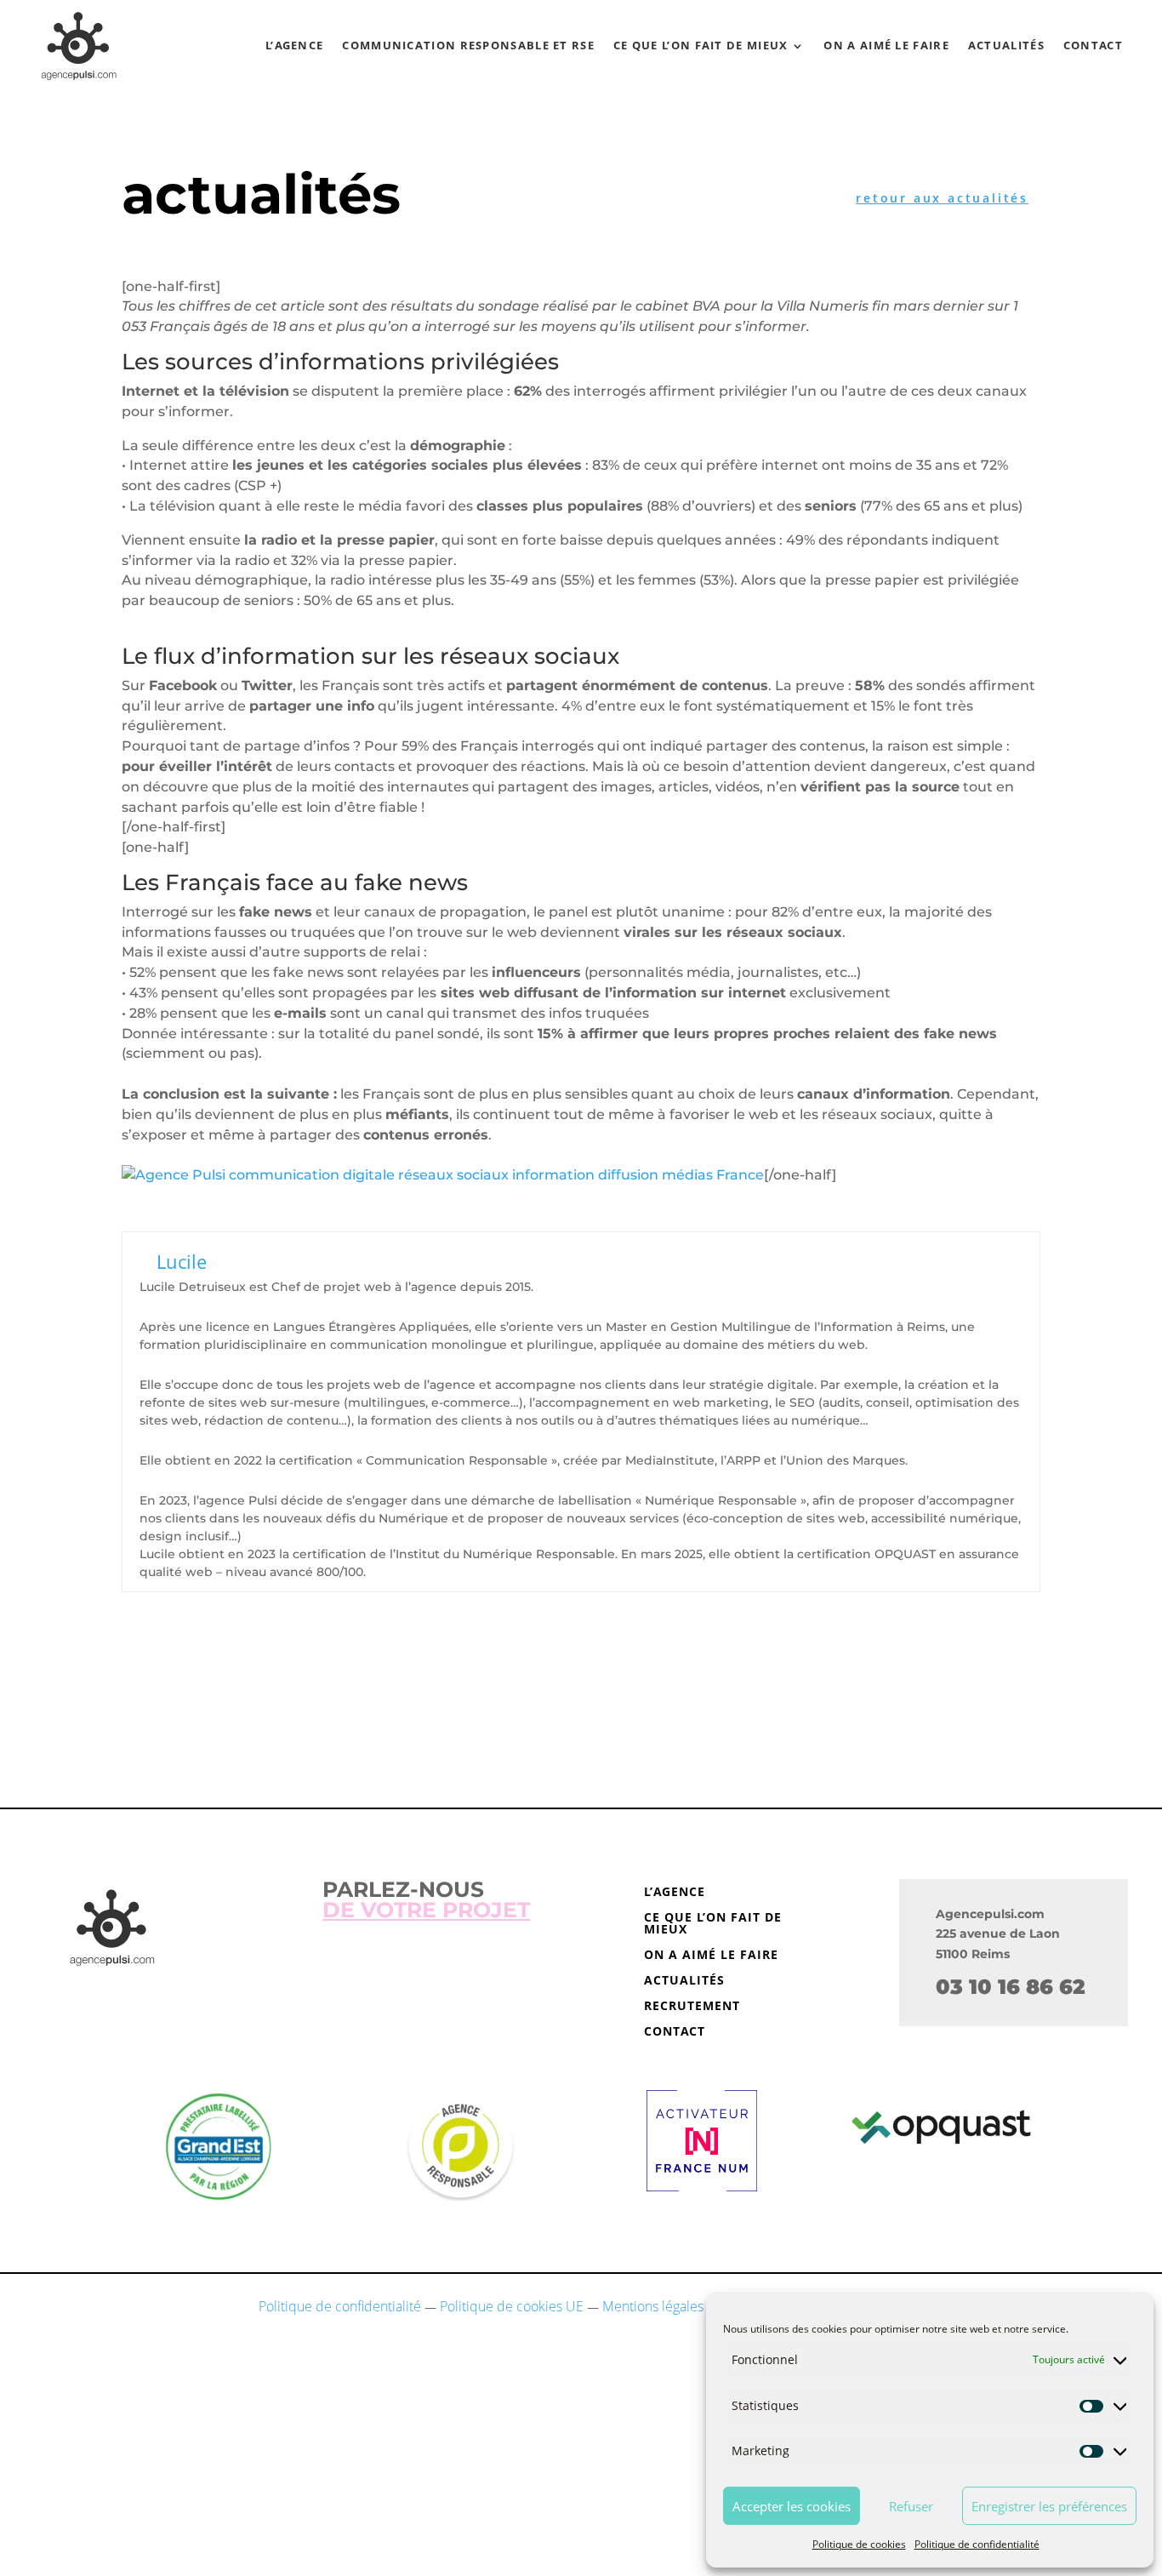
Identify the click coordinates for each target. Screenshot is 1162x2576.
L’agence (294, 45)
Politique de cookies (859, 2544)
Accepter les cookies (792, 2506)
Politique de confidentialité (977, 2544)
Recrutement (692, 2007)
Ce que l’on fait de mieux (701, 45)
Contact (1093, 45)
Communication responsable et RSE (468, 45)
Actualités (1006, 45)
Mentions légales (653, 2306)
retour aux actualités (942, 198)
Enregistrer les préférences (1049, 2506)
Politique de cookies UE (512, 2306)
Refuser (911, 2506)
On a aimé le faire (886, 45)
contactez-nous (581, 1696)
